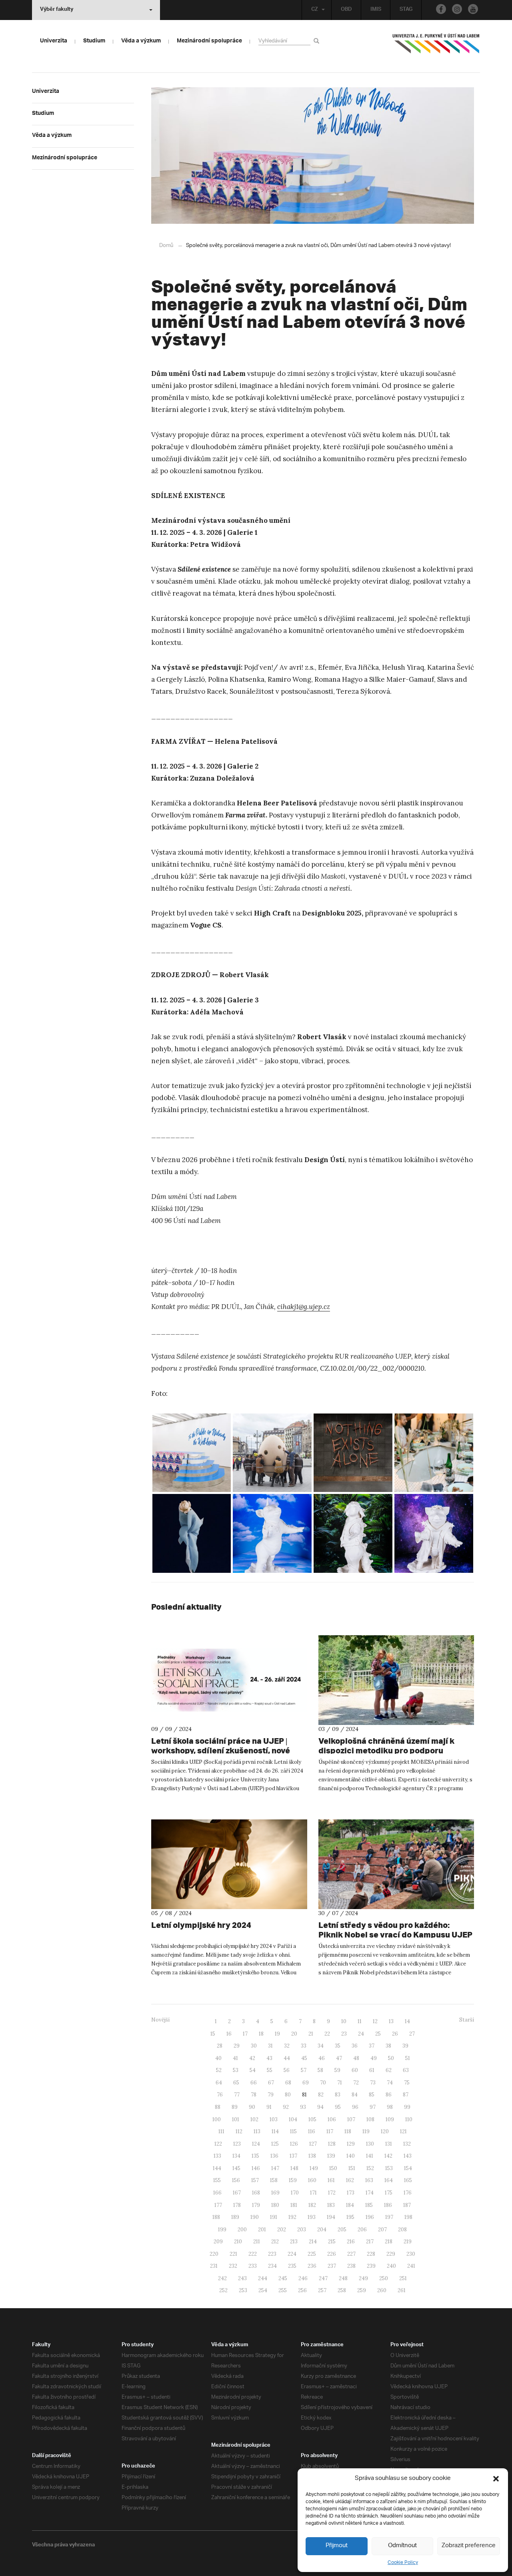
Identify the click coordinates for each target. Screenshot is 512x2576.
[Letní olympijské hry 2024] (229, 1864)
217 (370, 2242)
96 (355, 2107)
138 (312, 2156)
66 (254, 2083)
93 (303, 2107)
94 (320, 2107)
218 (389, 2242)
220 (214, 2254)
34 (321, 2046)
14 (407, 2021)
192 (292, 2217)
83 (338, 2095)
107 (351, 2119)
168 (256, 2193)
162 (350, 2180)
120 (385, 2131)
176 (408, 2193)
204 (322, 2230)
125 (275, 2144)
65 (236, 2083)
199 (222, 2230)
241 (411, 2266)
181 (294, 2205)
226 (332, 2254)
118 (348, 2131)
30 (254, 2046)
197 (389, 2217)
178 (237, 2205)
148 (294, 2168)
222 (253, 2254)
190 (255, 2217)
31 (270, 2046)
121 (403, 2131)
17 (245, 2034)
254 (263, 2290)
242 (222, 2278)
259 (362, 2290)
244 (263, 2278)
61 (372, 2070)
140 (351, 2156)
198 (408, 2217)
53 (236, 2070)
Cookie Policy (403, 2563)
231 (214, 2266)
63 (406, 2070)
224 (292, 2254)
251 (403, 2278)
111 (221, 2131)
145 (236, 2168)
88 (218, 2107)
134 (236, 2156)
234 (272, 2266)
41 (235, 2058)
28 (220, 2046)
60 (355, 2070)
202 (282, 2230)
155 (217, 2180)
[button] (496, 2479)
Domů (166, 246)
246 (303, 2278)
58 (320, 2070)
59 (337, 2070)
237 (332, 2266)
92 (286, 2107)
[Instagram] (457, 9)
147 (275, 2168)
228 (371, 2254)
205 (342, 2230)
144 (217, 2168)
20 (294, 2034)
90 (252, 2107)
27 (412, 2034)
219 (408, 2242)
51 (408, 2058)
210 (238, 2242)
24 (361, 2034)
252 (223, 2290)
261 (402, 2290)
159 (293, 2180)
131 (389, 2144)
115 (293, 2131)
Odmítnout (402, 2546)
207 (382, 2230)
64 (219, 2083)
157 (255, 2180)
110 (409, 2119)
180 (275, 2205)
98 (390, 2107)
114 (275, 2131)
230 (411, 2254)
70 (323, 2083)
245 (283, 2278)
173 (351, 2193)
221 (233, 2254)
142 (388, 2156)
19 (277, 2034)
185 (369, 2205)
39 (405, 2046)
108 (370, 2119)
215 (332, 2242)
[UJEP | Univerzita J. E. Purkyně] (436, 47)
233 (253, 2266)
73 (373, 2083)
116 (312, 2131)
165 (408, 2180)
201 (262, 2230)
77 (237, 2095)
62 (389, 2070)
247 (323, 2278)
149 (314, 2168)
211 (257, 2242)
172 (332, 2193)
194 (331, 2217)
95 (338, 2107)
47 (339, 2058)
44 (287, 2058)
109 (390, 2119)
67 (271, 2083)
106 (332, 2119)
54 (253, 2070)
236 (312, 2266)
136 (274, 2156)
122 (218, 2144)
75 (407, 2083)
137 (293, 2156)
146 (256, 2168)
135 (255, 2156)
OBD (346, 10)
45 (304, 2058)
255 (283, 2290)
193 (312, 2217)
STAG (406, 10)
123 (237, 2144)
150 (333, 2168)
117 (330, 2131)
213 (294, 2242)
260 (382, 2290)
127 (313, 2144)
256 (302, 2290)
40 (218, 2058)
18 (261, 2034)
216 (351, 2242)
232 (233, 2266)
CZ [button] (315, 10)
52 (219, 2070)
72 (356, 2083)
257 (322, 2290)
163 (369, 2180)
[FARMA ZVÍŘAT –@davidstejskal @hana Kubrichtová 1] (434, 1533)
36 (355, 2046)
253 (243, 2290)
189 (235, 2217)
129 (351, 2144)
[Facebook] (441, 9)
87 (406, 2095)
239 (371, 2266)
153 (389, 2168)
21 (311, 2034)
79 (271, 2095)
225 (312, 2254)
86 (389, 2095)
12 (375, 2021)
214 (313, 2242)
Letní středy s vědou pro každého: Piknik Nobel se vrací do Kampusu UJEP (395, 1930)
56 (287, 2070)
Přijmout (337, 2546)
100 (217, 2119)
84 (355, 2095)
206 (362, 2230)
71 (340, 2083)
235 (292, 2266)
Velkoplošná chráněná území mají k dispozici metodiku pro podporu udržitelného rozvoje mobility (386, 1750)
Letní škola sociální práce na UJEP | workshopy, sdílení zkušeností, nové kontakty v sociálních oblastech (221, 1750)
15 (213, 2034)
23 (344, 2034)
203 (302, 2230)
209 (218, 2242)
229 (391, 2254)
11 (360, 2021)
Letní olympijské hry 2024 (201, 1925)
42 (252, 2058)
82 (321, 2095)
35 (338, 2046)
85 (372, 2095)
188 (216, 2217)
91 (269, 2107)
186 (388, 2205)
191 (274, 2217)
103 (274, 2119)
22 (327, 2034)
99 (407, 2107)
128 (332, 2144)
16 (229, 2034)
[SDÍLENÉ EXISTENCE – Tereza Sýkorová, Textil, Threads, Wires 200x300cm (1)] (353, 1453)
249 (363, 2278)
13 (391, 2021)
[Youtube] (473, 9)
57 (304, 2070)
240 (391, 2266)
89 (235, 2107)
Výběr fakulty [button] (57, 10)
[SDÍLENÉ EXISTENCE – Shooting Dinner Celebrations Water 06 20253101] (434, 1453)
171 (313, 2193)
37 (372, 2046)
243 (242, 2278)
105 (312, 2119)
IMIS (376, 10)
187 (407, 2205)
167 (237, 2193)
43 (269, 2058)
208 (402, 2230)
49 (374, 2058)
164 (389, 2180)
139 (331, 2156)
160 (312, 2180)
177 (218, 2205)
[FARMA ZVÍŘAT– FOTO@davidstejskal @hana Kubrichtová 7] (272, 1533)
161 (331, 2180)
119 (366, 2131)
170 (295, 2193)
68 (288, 2083)
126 (294, 2144)
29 (237, 2046)
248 (343, 2278)
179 (256, 2205)
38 (388, 2046)
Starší (467, 2020)
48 (356, 2058)
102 (254, 2119)
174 (370, 2193)
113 (257, 2131)
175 (389, 2193)
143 (408, 2156)
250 (384, 2278)
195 (350, 2217)
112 (239, 2131)
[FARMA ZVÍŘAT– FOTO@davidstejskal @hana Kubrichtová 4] (353, 1533)
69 (306, 2083)
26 (395, 2034)
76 (220, 2095)
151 (352, 2168)
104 (293, 2119)
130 (370, 2144)
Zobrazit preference (469, 2546)
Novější (160, 2020)
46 (322, 2058)
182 (312, 2205)
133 (217, 2156)
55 (270, 2070)
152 (370, 2168)
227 (351, 2254)
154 (408, 2168)
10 (344, 2021)
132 (407, 2144)
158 (274, 2180)
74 (390, 2083)
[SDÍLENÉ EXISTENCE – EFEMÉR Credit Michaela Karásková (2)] (192, 1533)
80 (288, 2095)
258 (342, 2290)
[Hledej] (318, 41)
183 (331, 2205)
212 (275, 2242)
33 (304, 2046)
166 (217, 2193)
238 (351, 2266)
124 (256, 2144)
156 (236, 2180)
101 (236, 2119)
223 (272, 2254)
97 (373, 2107)
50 (391, 2058)
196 (370, 2217)
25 (378, 2034)
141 (370, 2156)
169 (275, 2193)
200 (242, 2230)
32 (287, 2046)
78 (254, 2095)
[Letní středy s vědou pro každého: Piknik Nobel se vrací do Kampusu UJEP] (396, 1864)
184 (350, 2205)
